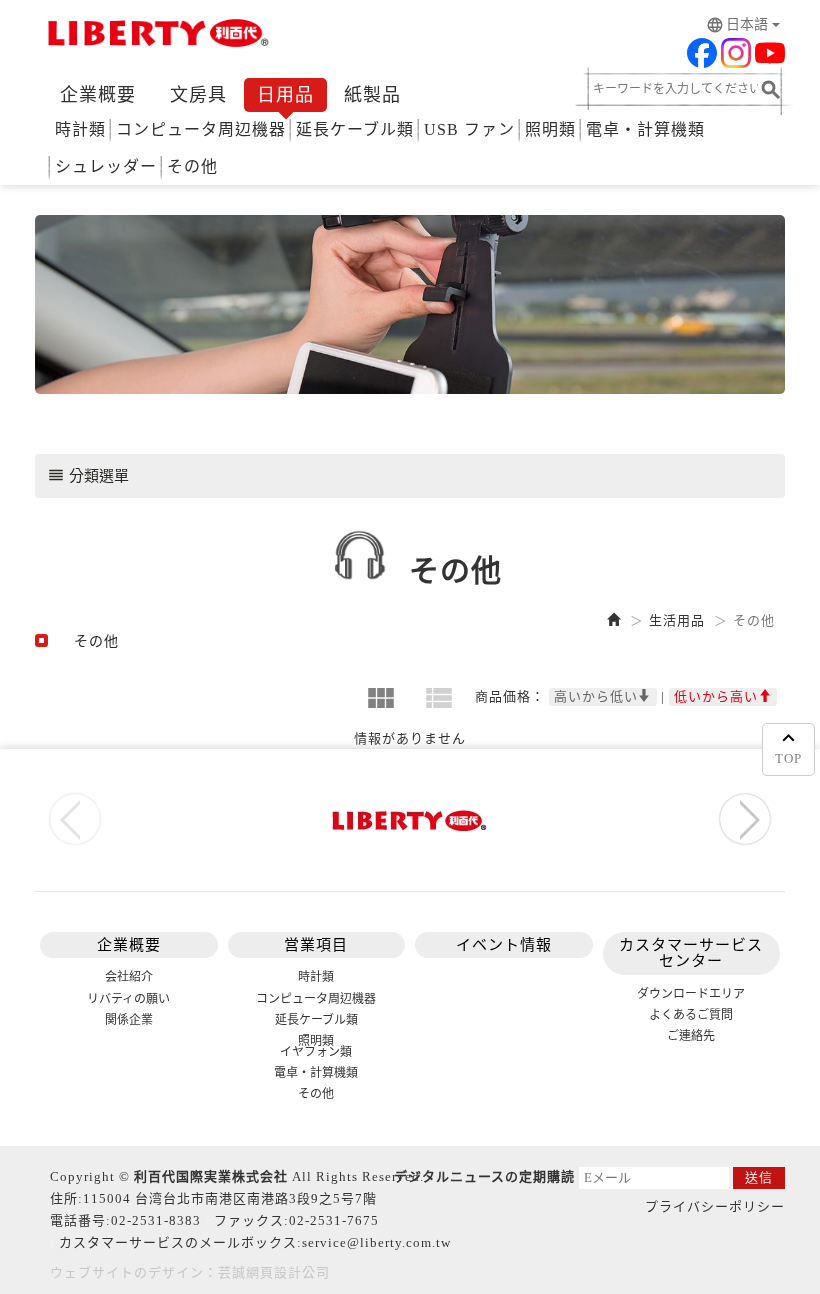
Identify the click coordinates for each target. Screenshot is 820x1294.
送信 (759, 1177)
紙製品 (372, 95)
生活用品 (677, 620)
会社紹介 (129, 977)
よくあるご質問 (691, 1015)
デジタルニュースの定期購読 (484, 1176)
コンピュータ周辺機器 (201, 129)
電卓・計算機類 (645, 129)
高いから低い (596, 696)
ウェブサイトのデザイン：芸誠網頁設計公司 (190, 1272)
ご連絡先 (691, 1036)
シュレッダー (106, 166)
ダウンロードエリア (691, 994)
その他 (192, 166)
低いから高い (716, 696)
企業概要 (98, 95)
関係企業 (129, 1020)
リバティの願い (128, 999)
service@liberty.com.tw (376, 1242)
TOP (788, 758)
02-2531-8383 (156, 1220)
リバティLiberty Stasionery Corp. (155, 35)
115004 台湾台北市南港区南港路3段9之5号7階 (230, 1198)
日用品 (285, 95)
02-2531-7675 (334, 1220)
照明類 (550, 129)
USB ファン (469, 129)
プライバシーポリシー (715, 1206)
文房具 (198, 95)
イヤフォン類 (316, 1052)
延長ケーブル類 (355, 129)
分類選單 (88, 475)
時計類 (80, 129)
